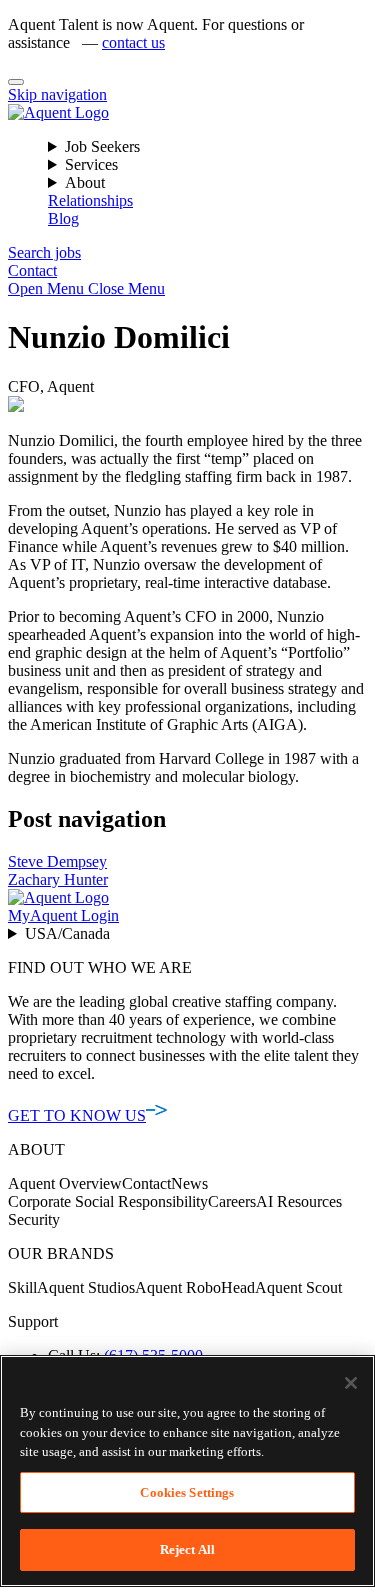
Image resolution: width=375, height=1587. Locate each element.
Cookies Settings (187, 1492)
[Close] (16, 82)
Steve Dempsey (57, 861)
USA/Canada (67, 933)
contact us (133, 42)
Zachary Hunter (58, 879)
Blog (63, 218)
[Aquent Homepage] (58, 112)
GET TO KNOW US (77, 1115)
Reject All (187, 1549)
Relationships (90, 200)
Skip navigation (57, 94)
